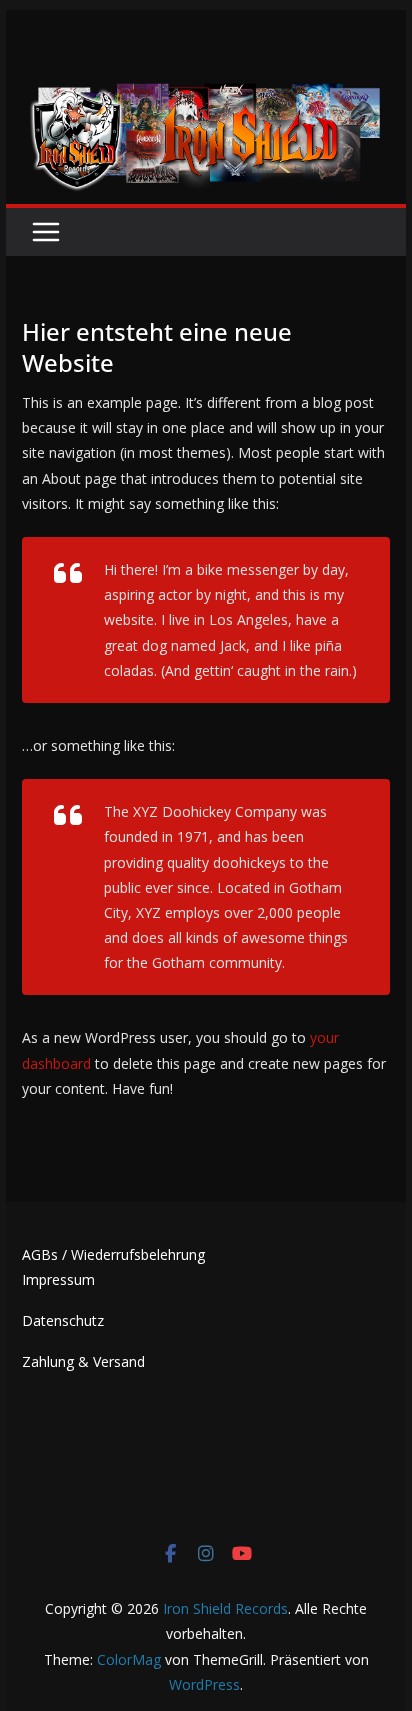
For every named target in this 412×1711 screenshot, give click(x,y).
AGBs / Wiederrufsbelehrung (113, 1254)
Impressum (58, 1279)
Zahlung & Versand (83, 1361)
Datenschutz (63, 1320)
